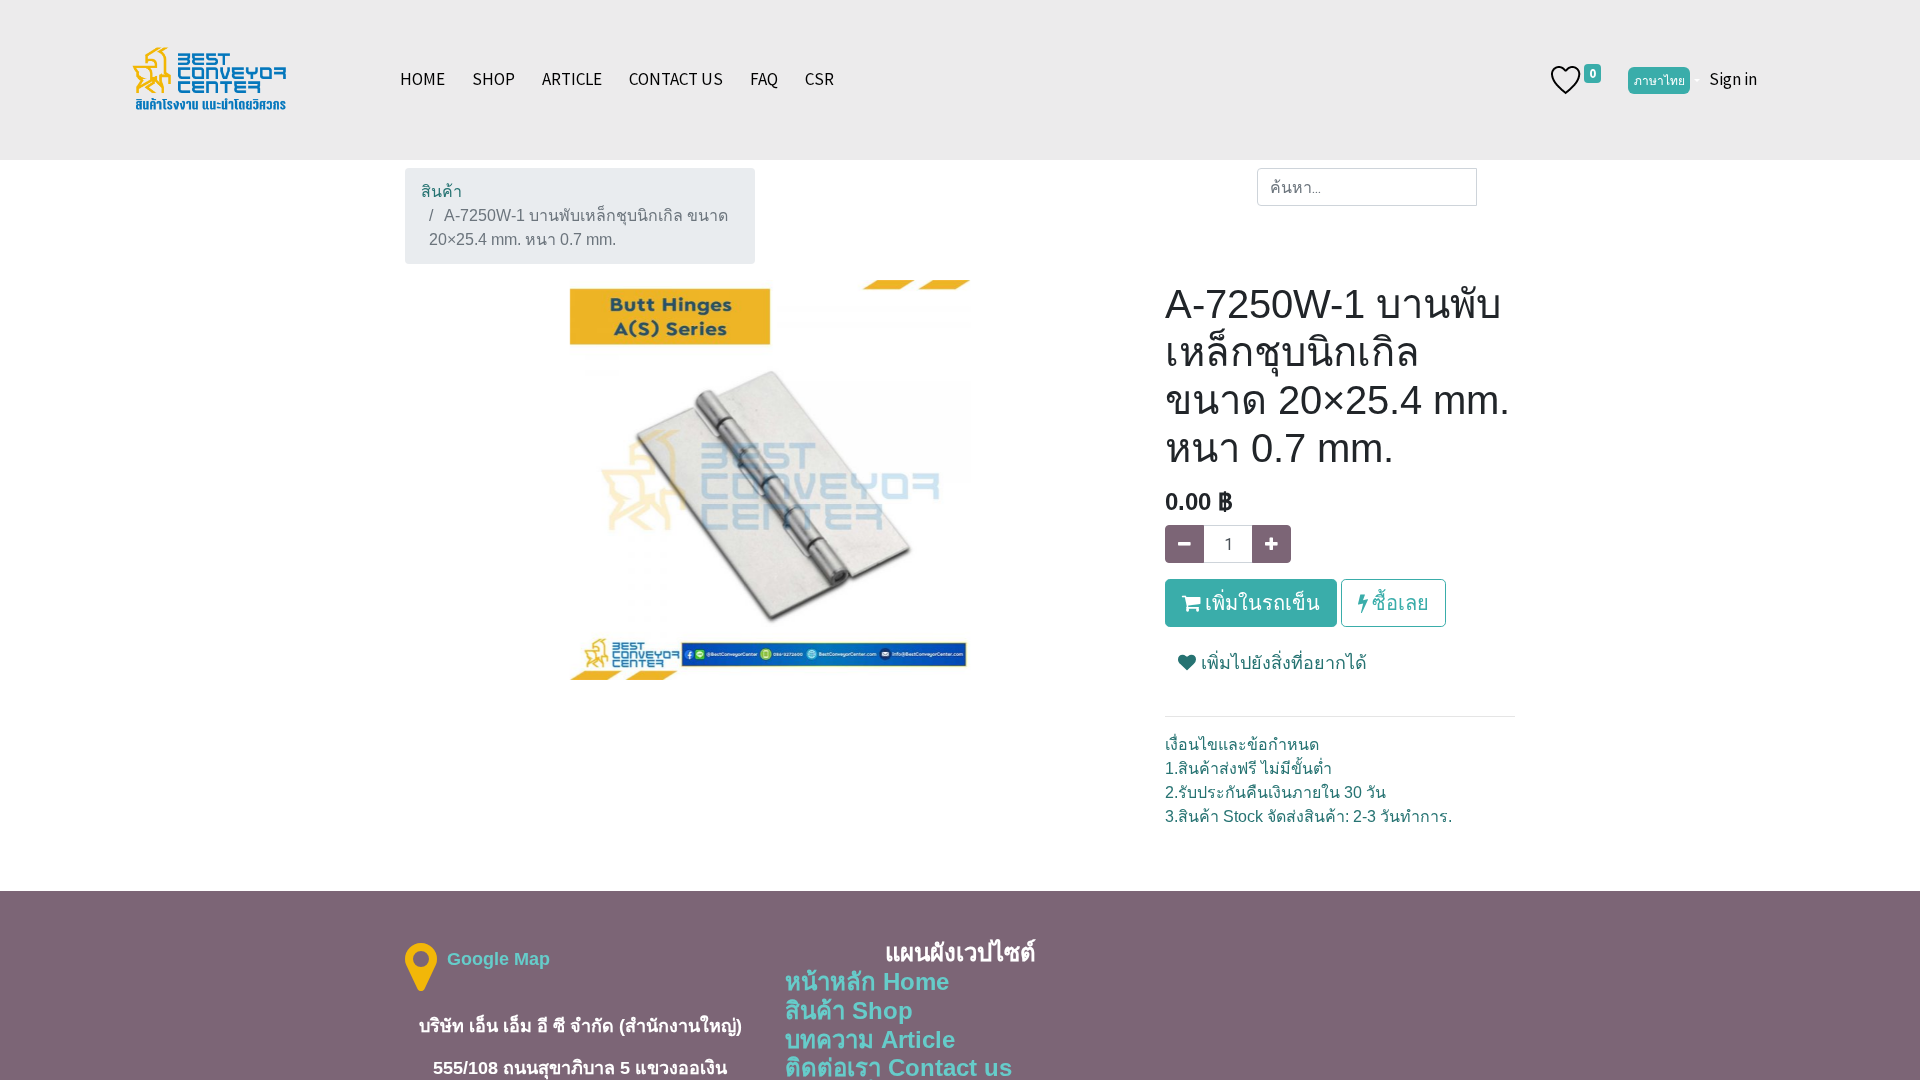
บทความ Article (870, 1039)
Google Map (498, 959)
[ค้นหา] (1495, 187)
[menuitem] (422, 80)
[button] (1272, 671)
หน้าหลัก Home (867, 981)
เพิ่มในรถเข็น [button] (1260, 602)
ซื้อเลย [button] (1398, 602)
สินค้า (441, 191)
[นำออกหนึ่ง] (1184, 544)
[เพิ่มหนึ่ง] (1271, 544)
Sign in (1733, 79)
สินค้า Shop (849, 1010)
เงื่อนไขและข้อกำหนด (1242, 744)
